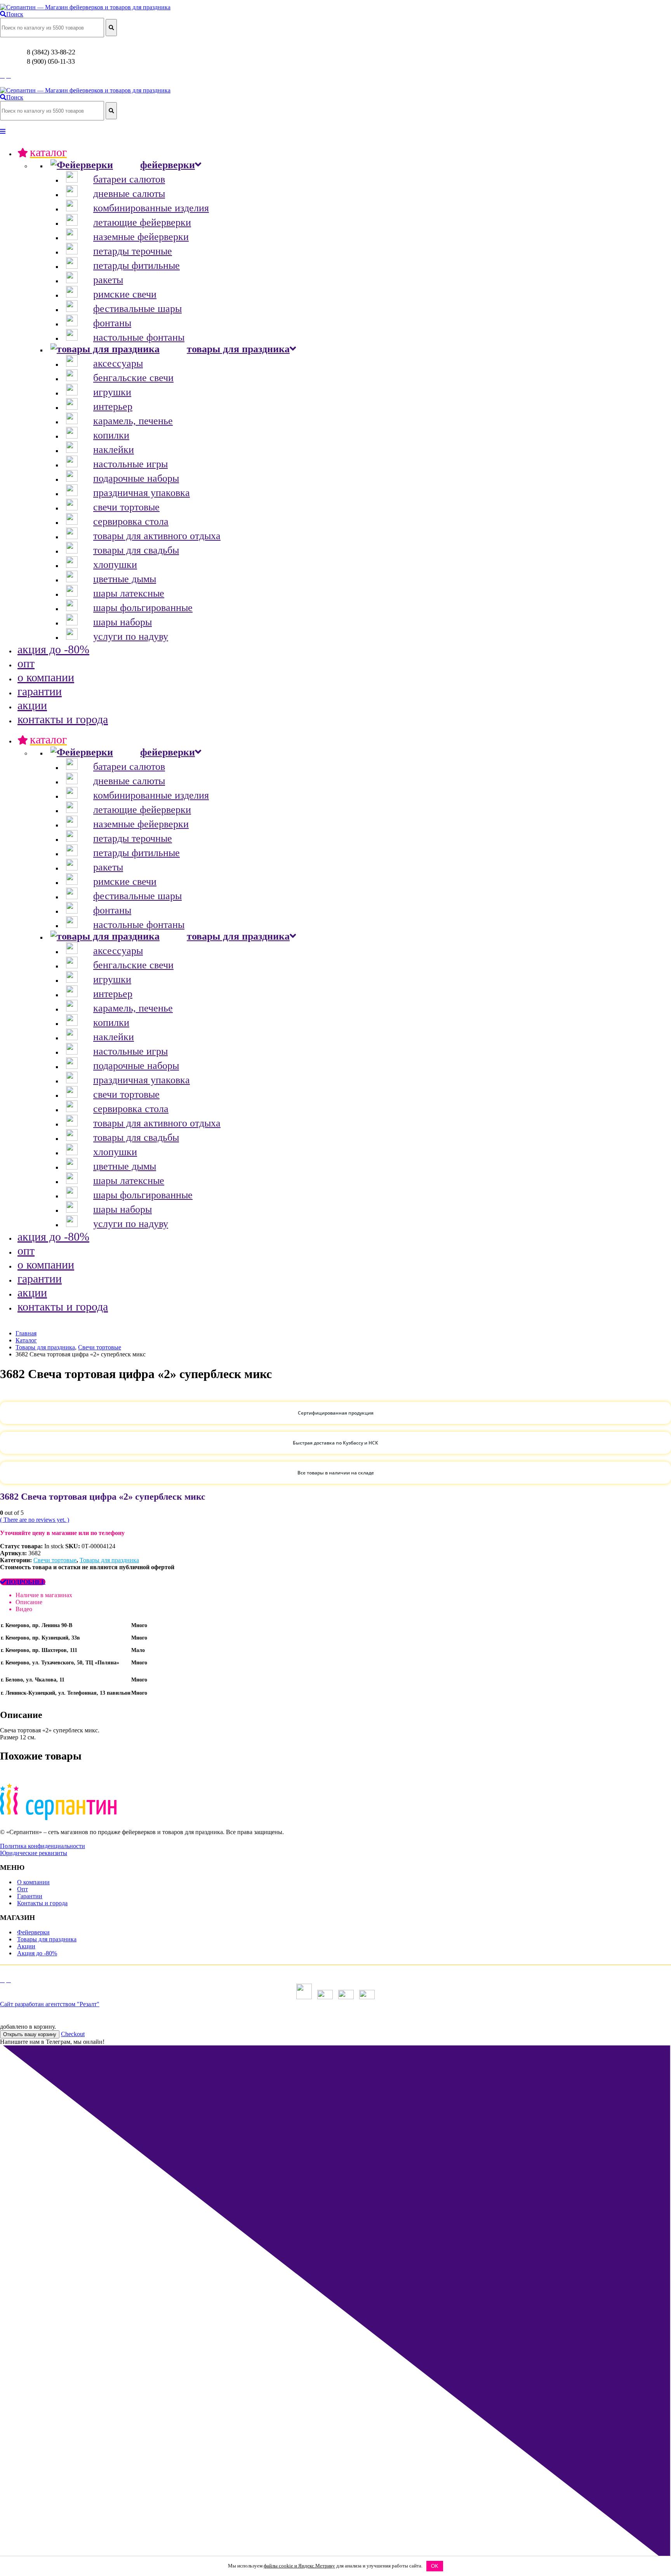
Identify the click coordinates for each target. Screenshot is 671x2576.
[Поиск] (111, 28)
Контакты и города (42, 1903)
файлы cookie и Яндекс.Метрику (299, 2566)
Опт (23, 1889)
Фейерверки (33, 1932)
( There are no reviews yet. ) (35, 1520)
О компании (33, 1882)
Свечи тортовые (55, 1560)
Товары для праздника (109, 1560)
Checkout (73, 2034)
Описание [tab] (29, 1602)
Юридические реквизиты (34, 1853)
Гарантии (30, 1896)
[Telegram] (9, 76)
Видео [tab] (24, 1609)
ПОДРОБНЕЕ (26, 1582)
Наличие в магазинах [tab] (44, 1595)
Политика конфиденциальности (43, 1846)
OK (435, 2566)
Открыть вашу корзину (30, 2034)
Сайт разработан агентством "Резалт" (50, 2004)
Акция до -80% (37, 1953)
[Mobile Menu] (3, 131)
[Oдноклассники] (2, 76)
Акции (26, 1946)
